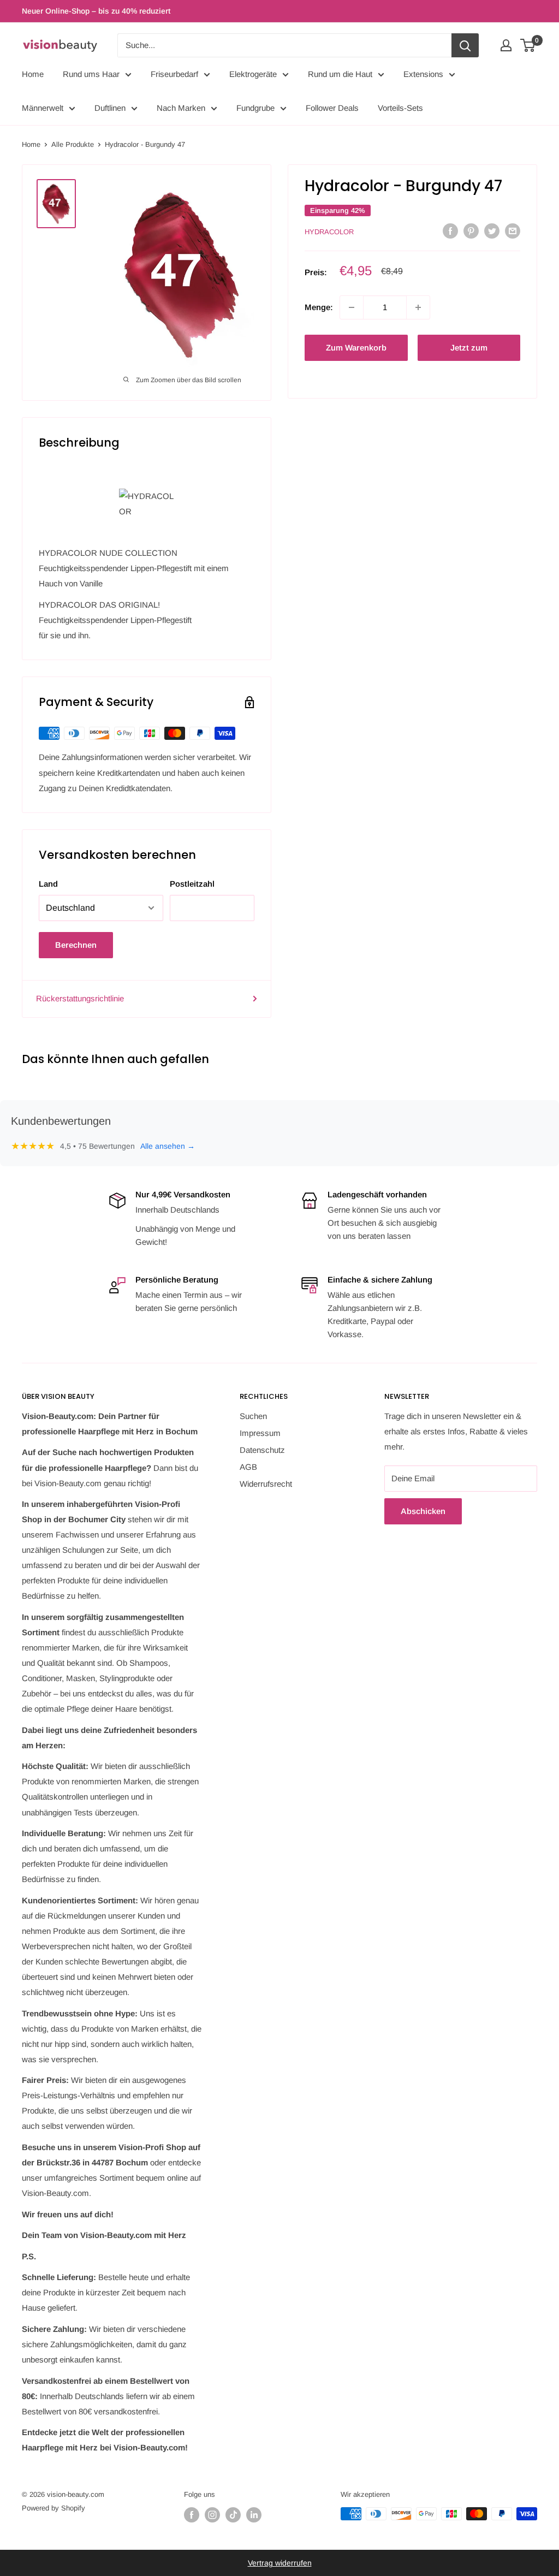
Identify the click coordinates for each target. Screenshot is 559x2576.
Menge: (319, 307)
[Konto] (506, 45)
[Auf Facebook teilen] (450, 231)
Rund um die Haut (340, 74)
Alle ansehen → (168, 1146)
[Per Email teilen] (513, 231)
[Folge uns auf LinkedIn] (254, 2515)
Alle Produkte (73, 144)
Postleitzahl (192, 884)
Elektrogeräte (253, 74)
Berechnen (76, 945)
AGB (248, 1467)
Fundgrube (255, 108)
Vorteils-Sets (400, 108)
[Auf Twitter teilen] (492, 231)
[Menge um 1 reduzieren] (352, 307)
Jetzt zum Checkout (469, 352)
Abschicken (423, 1511)
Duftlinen (110, 108)
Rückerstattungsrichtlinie (80, 998)
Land (48, 884)
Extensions (423, 74)
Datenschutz (262, 1450)
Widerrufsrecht (266, 1484)
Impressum (260, 1433)
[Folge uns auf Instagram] (212, 2515)
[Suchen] (465, 45)
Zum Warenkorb (356, 348)
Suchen (253, 1416)
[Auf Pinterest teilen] (471, 231)
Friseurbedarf (174, 74)
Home (33, 74)
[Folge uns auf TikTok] (233, 2515)
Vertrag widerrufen (280, 2563)
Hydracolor (329, 232)
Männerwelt (43, 108)
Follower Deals (332, 108)
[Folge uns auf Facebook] (192, 2515)
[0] (528, 45)
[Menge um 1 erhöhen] (418, 307)
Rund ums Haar (91, 74)
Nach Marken (181, 108)
